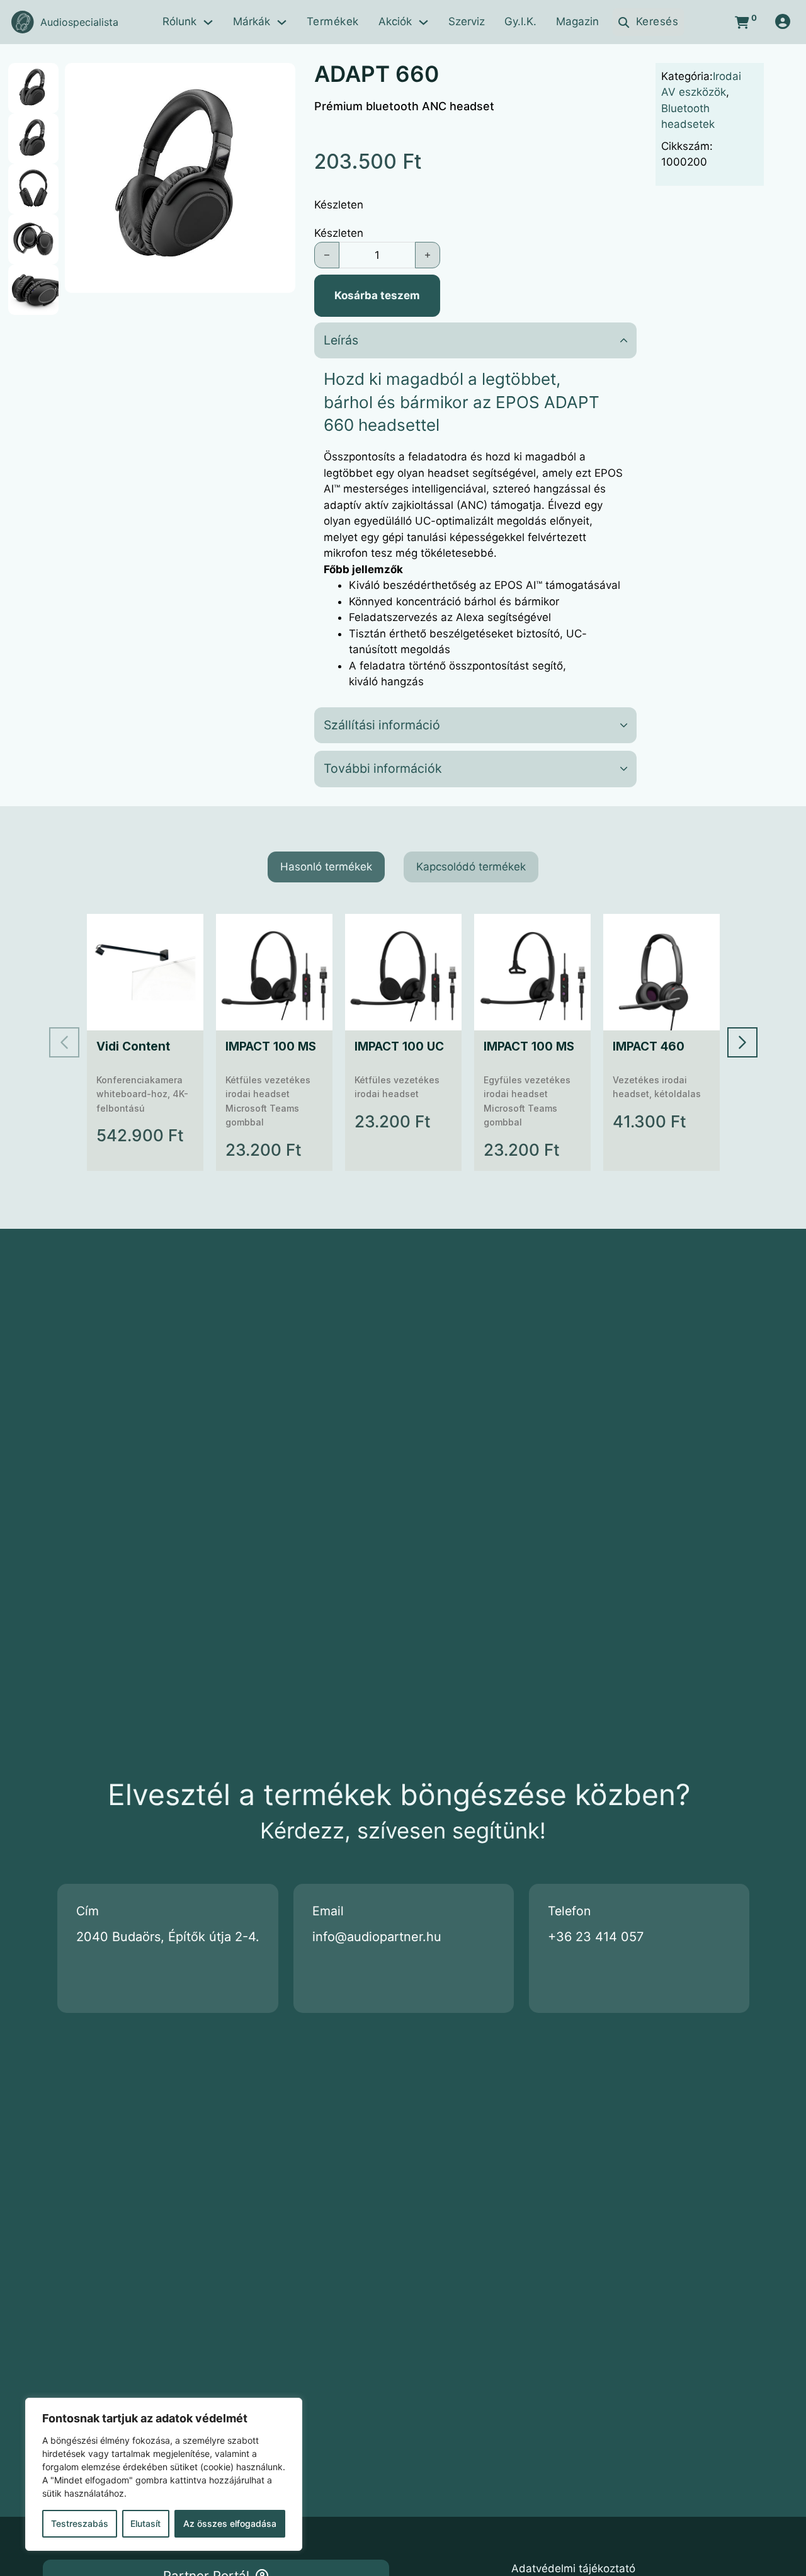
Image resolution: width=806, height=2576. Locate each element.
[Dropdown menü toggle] (208, 22)
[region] (164, 2474)
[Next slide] (742, 1042)
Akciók (395, 21)
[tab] (326, 867)
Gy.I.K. (520, 21)
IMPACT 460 (649, 1046)
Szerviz (467, 21)
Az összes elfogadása (230, 2523)
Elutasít (145, 2523)
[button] (278, 80)
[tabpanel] (403, 1042)
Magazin (577, 21)
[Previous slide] (64, 1042)
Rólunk (179, 21)
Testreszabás (80, 2523)
